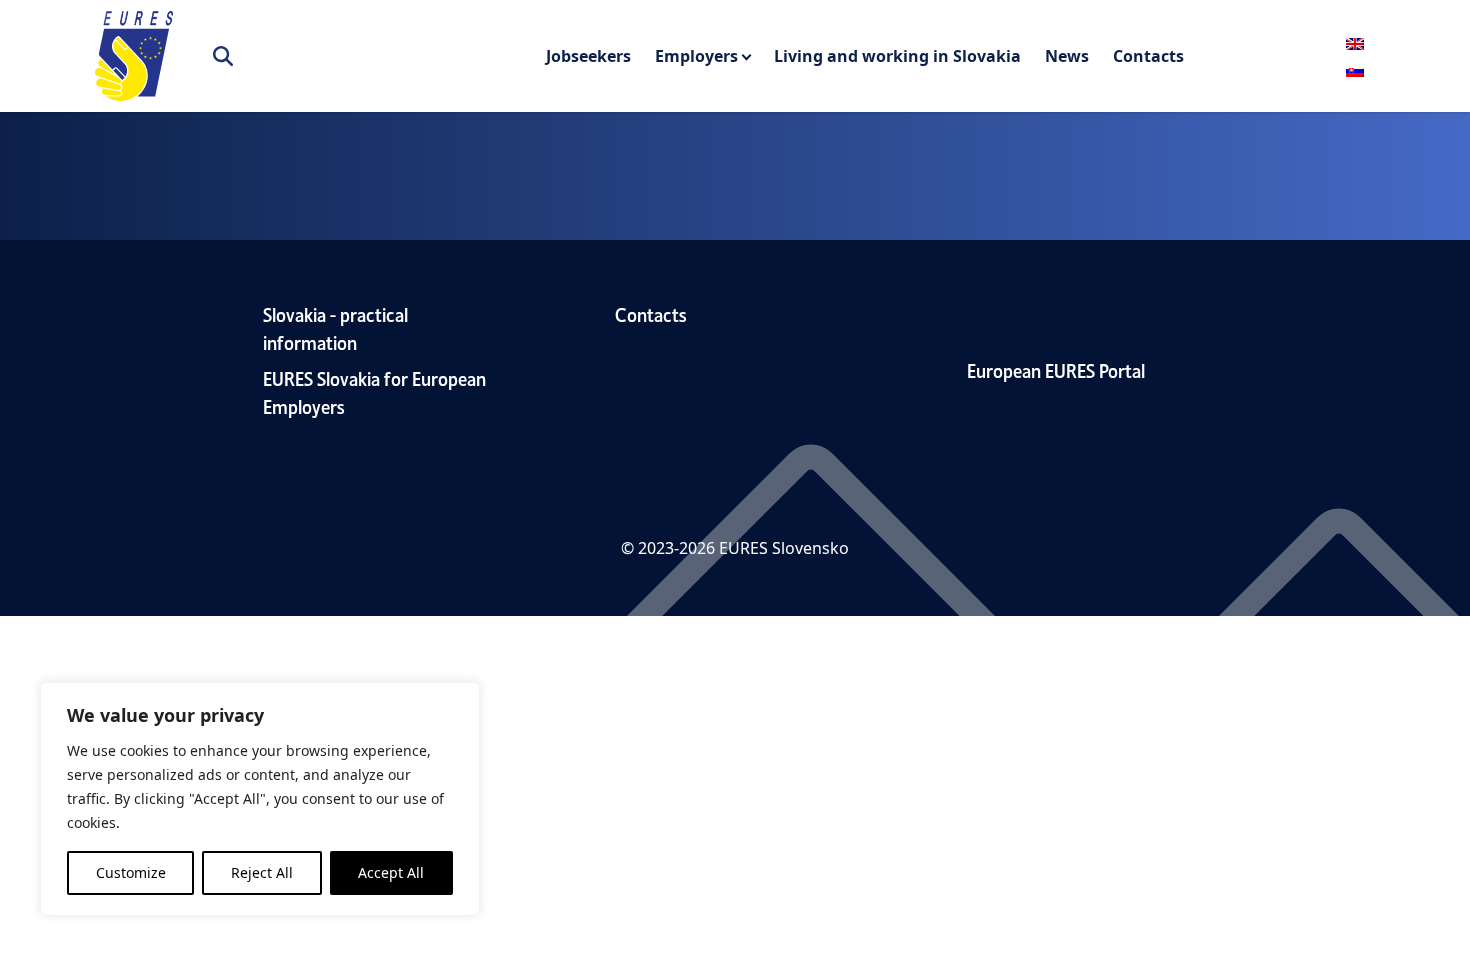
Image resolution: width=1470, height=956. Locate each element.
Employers (696, 56)
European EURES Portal (1056, 369)
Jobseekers (588, 56)
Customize (131, 872)
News (1067, 56)
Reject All (262, 872)
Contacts (1148, 56)
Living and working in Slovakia (897, 56)
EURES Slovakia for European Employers (374, 391)
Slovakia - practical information (335, 327)
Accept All (391, 872)
